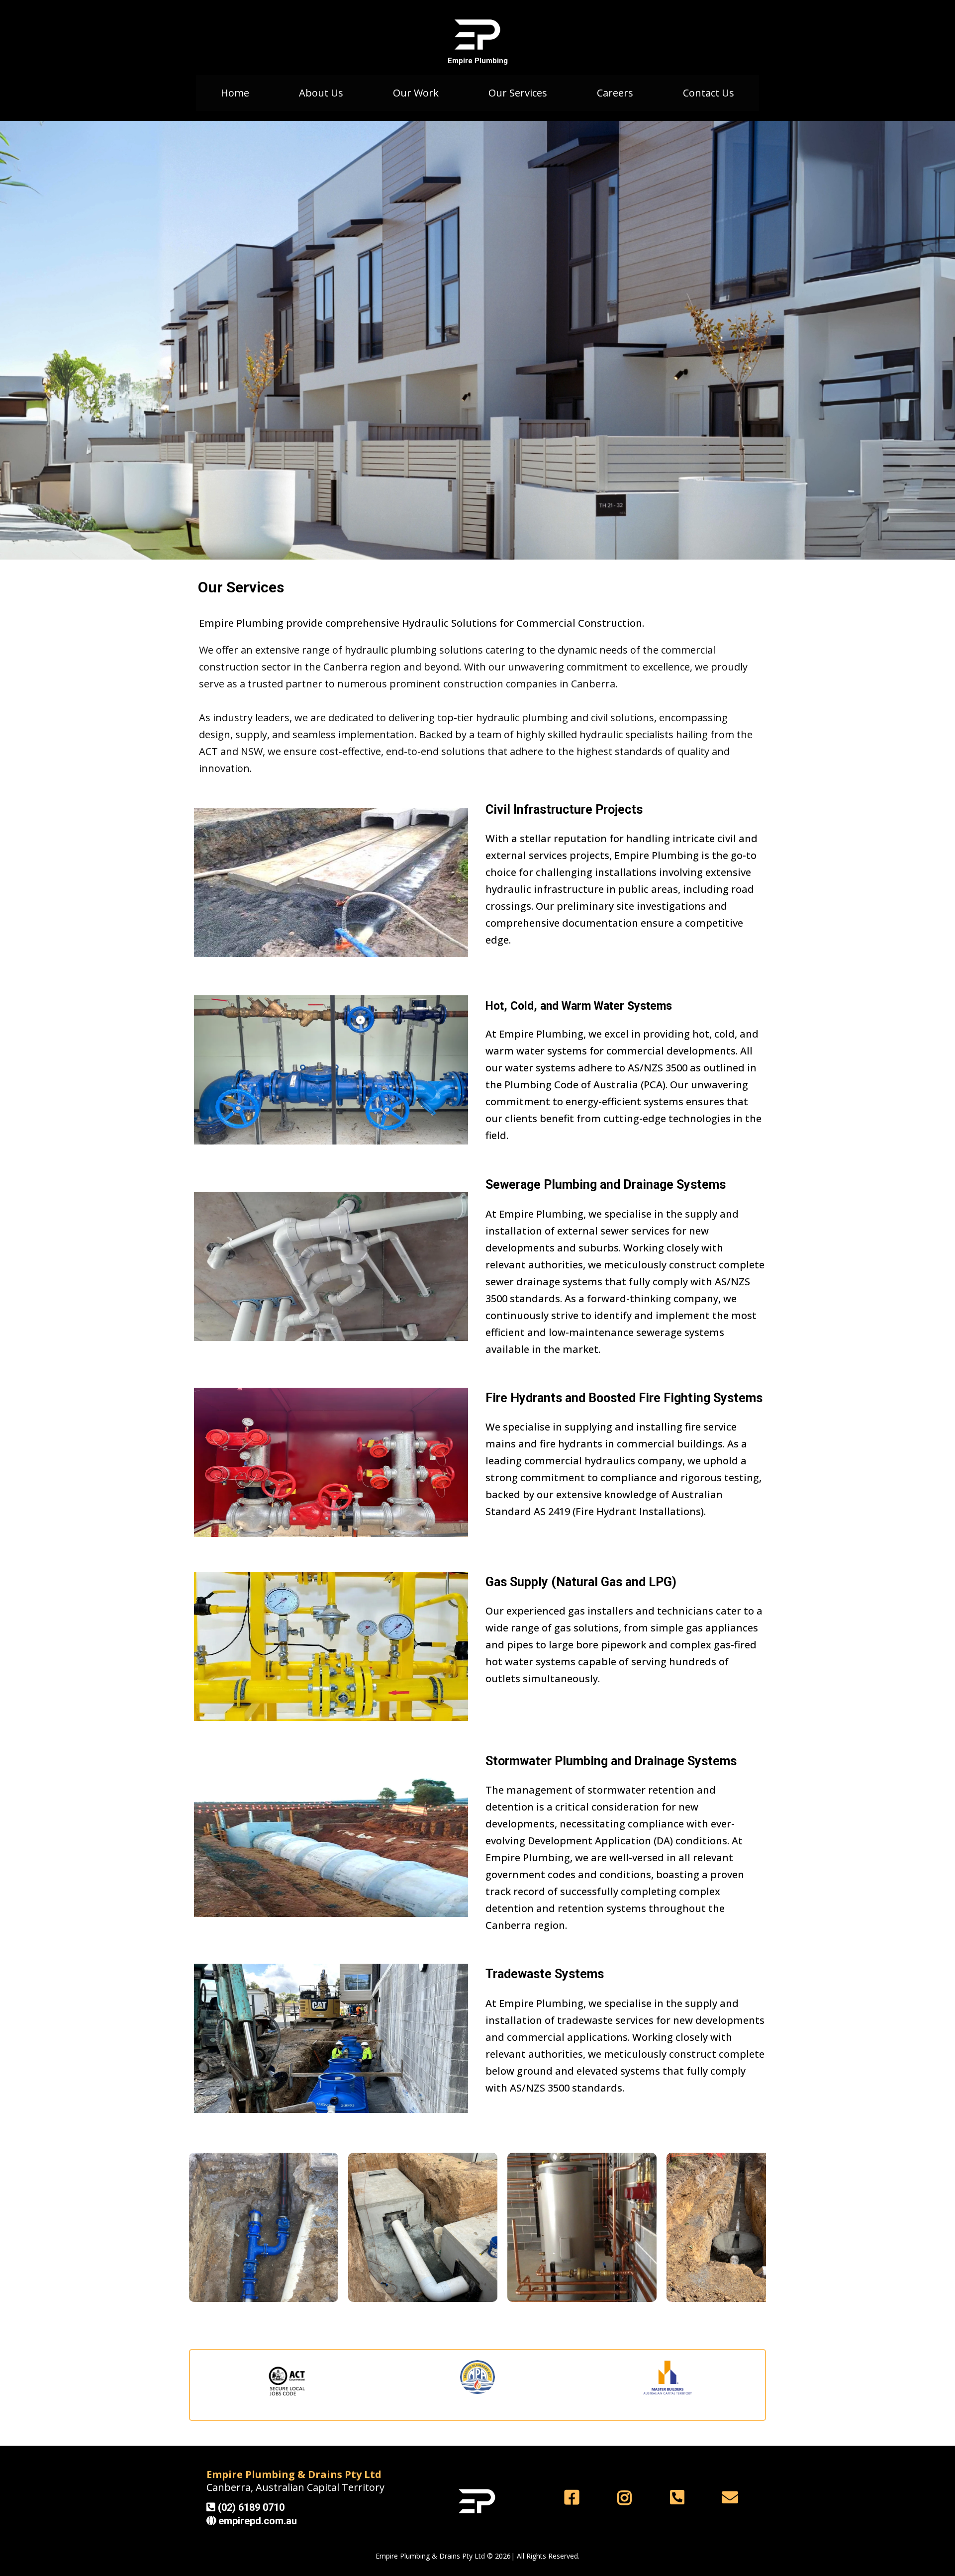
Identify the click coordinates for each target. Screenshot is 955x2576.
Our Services (518, 93)
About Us (321, 93)
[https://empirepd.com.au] (477, 35)
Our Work (416, 93)
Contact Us (709, 93)
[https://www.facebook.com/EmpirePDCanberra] (574, 2497)
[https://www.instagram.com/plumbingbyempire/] (627, 2498)
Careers (615, 93)
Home (235, 93)
